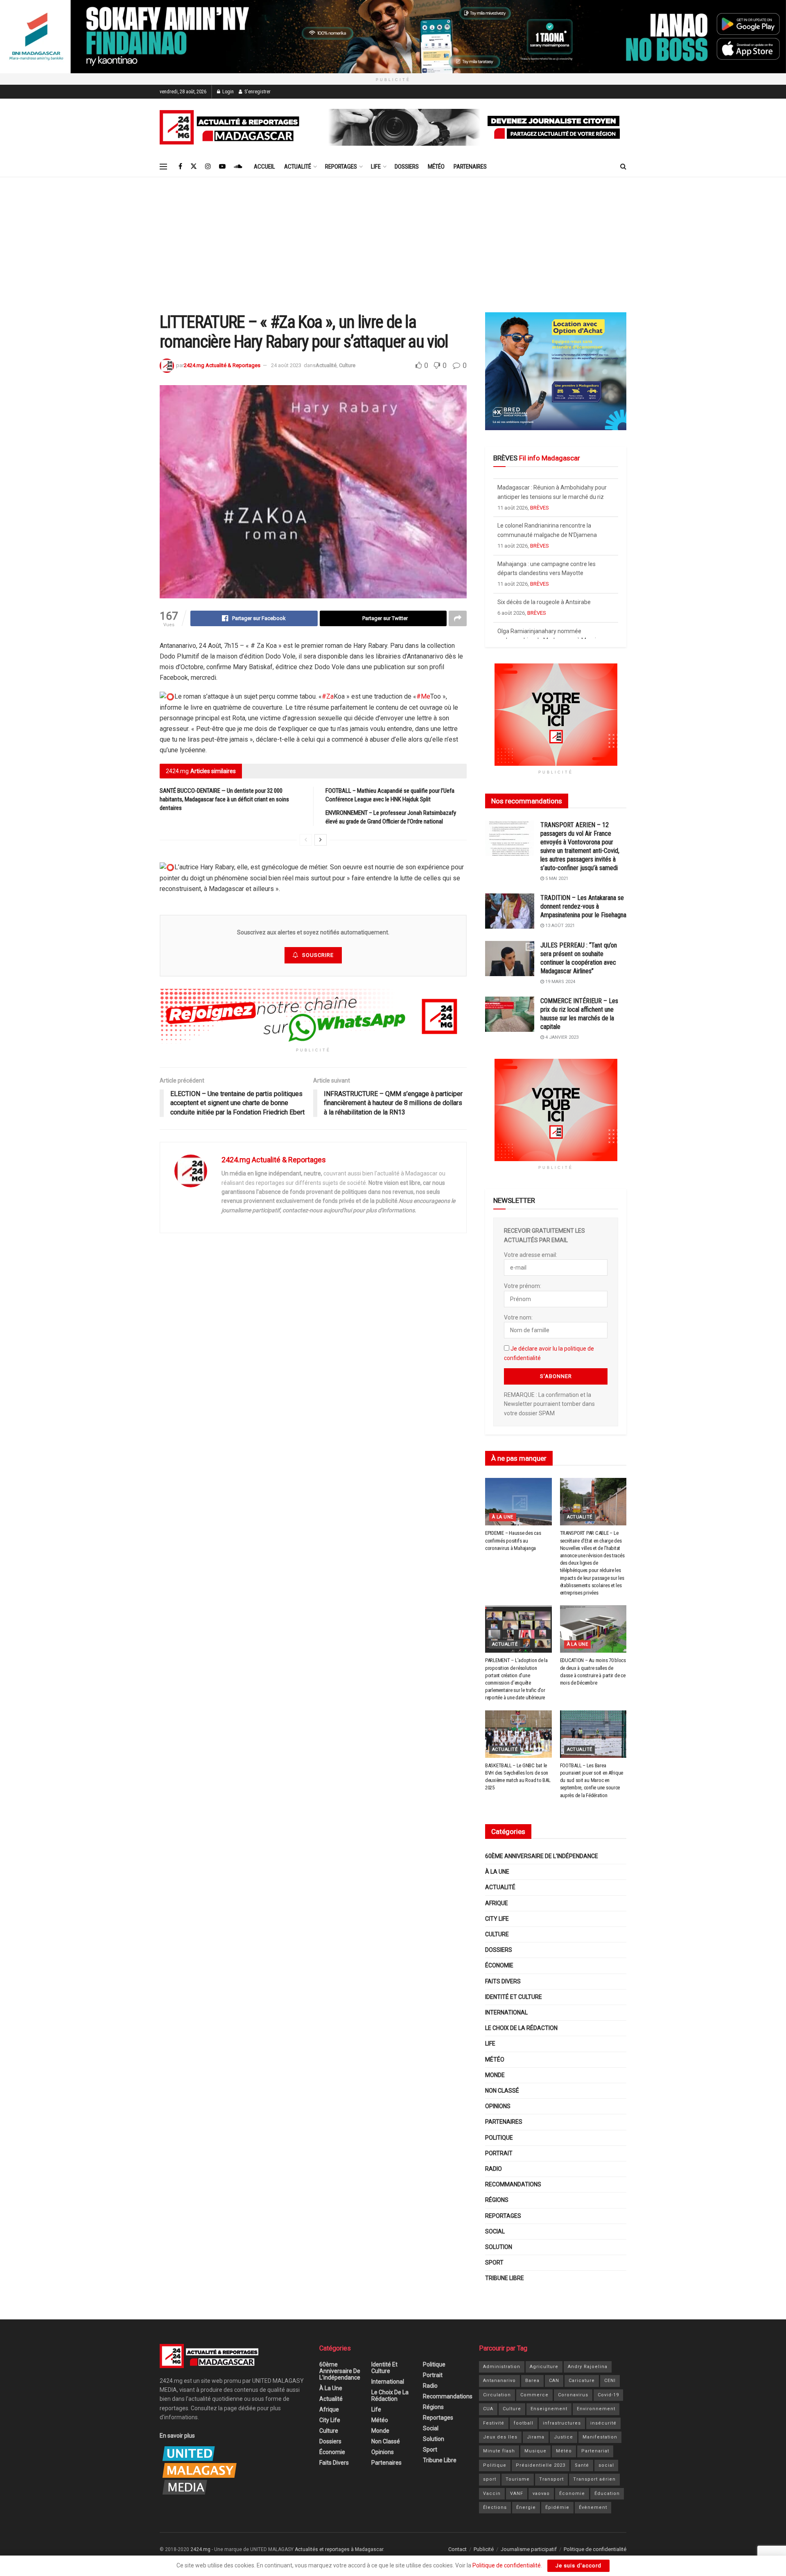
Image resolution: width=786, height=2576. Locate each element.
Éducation (607, 2494)
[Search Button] (623, 167)
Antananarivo (499, 2381)
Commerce (534, 2395)
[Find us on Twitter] (194, 166)
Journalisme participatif (529, 2549)
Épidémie (557, 2507)
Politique (499, 2138)
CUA (488, 2409)
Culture (347, 365)
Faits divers (503, 1981)
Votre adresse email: (531, 1255)
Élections (495, 2507)
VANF (517, 2494)
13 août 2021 (559, 926)
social (606, 2465)
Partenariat (595, 2451)
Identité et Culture (514, 1997)
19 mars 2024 (560, 982)
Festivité (494, 2423)
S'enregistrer (257, 92)
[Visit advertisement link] (393, 37)
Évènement (593, 2507)
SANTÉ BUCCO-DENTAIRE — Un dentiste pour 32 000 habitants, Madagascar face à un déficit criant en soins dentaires (224, 799)
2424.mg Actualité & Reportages (222, 365)
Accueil (264, 167)
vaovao (541, 2494)
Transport (551, 2479)
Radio (494, 2169)
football (524, 2423)
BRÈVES (540, 504)
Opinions (498, 2106)
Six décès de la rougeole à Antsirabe (544, 560)
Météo (436, 167)
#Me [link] (423, 696)
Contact (457, 2549)
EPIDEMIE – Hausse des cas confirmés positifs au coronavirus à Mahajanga (513, 1540)
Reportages (341, 167)
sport (490, 2479)
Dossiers (407, 167)
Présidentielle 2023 (541, 2465)
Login (227, 92)
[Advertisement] (393, 239)
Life (376, 167)
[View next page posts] (321, 840)
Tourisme (518, 2479)
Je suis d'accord (578, 2566)
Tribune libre (505, 2278)
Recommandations (513, 2184)
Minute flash (499, 2451)
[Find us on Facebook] (180, 166)
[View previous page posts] (306, 840)
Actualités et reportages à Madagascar (339, 2549)
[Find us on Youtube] (222, 166)
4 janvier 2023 (561, 1037)
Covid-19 (608, 2395)
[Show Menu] (163, 167)
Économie (499, 1965)
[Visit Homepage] (231, 127)
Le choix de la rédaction (521, 2028)
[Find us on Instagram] (208, 166)
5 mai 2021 (556, 879)
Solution (499, 2247)
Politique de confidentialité (595, 2549)
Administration (502, 2367)
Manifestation (600, 2437)
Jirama (536, 2437)
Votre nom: (518, 1317)
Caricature (582, 2381)
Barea (532, 2381)
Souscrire (318, 955)
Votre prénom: (523, 1286)
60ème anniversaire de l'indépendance (542, 1856)
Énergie (526, 2507)
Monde (495, 2075)
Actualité (298, 167)
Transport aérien (594, 2479)
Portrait (499, 2153)
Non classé (502, 2091)
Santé (582, 2465)
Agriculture (544, 2367)
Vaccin (492, 2494)
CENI (610, 2381)
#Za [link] (328, 696)
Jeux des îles (500, 2437)
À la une (503, 1517)
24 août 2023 (286, 365)
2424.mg (200, 2549)
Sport (494, 2262)
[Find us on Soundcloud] (238, 166)
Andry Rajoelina (588, 2367)
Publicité (484, 2549)
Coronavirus (573, 2395)
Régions (497, 2200)
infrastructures (562, 2423)
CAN (554, 2381)
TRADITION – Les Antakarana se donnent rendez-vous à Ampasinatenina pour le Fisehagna (583, 906)
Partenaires (470, 167)
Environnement (596, 2409)
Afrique (497, 1903)
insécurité (603, 2423)
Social (495, 2231)
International (506, 2012)
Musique (535, 2451)
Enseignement (549, 2409)
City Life (497, 1919)
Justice (564, 2437)
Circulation (497, 2395)
